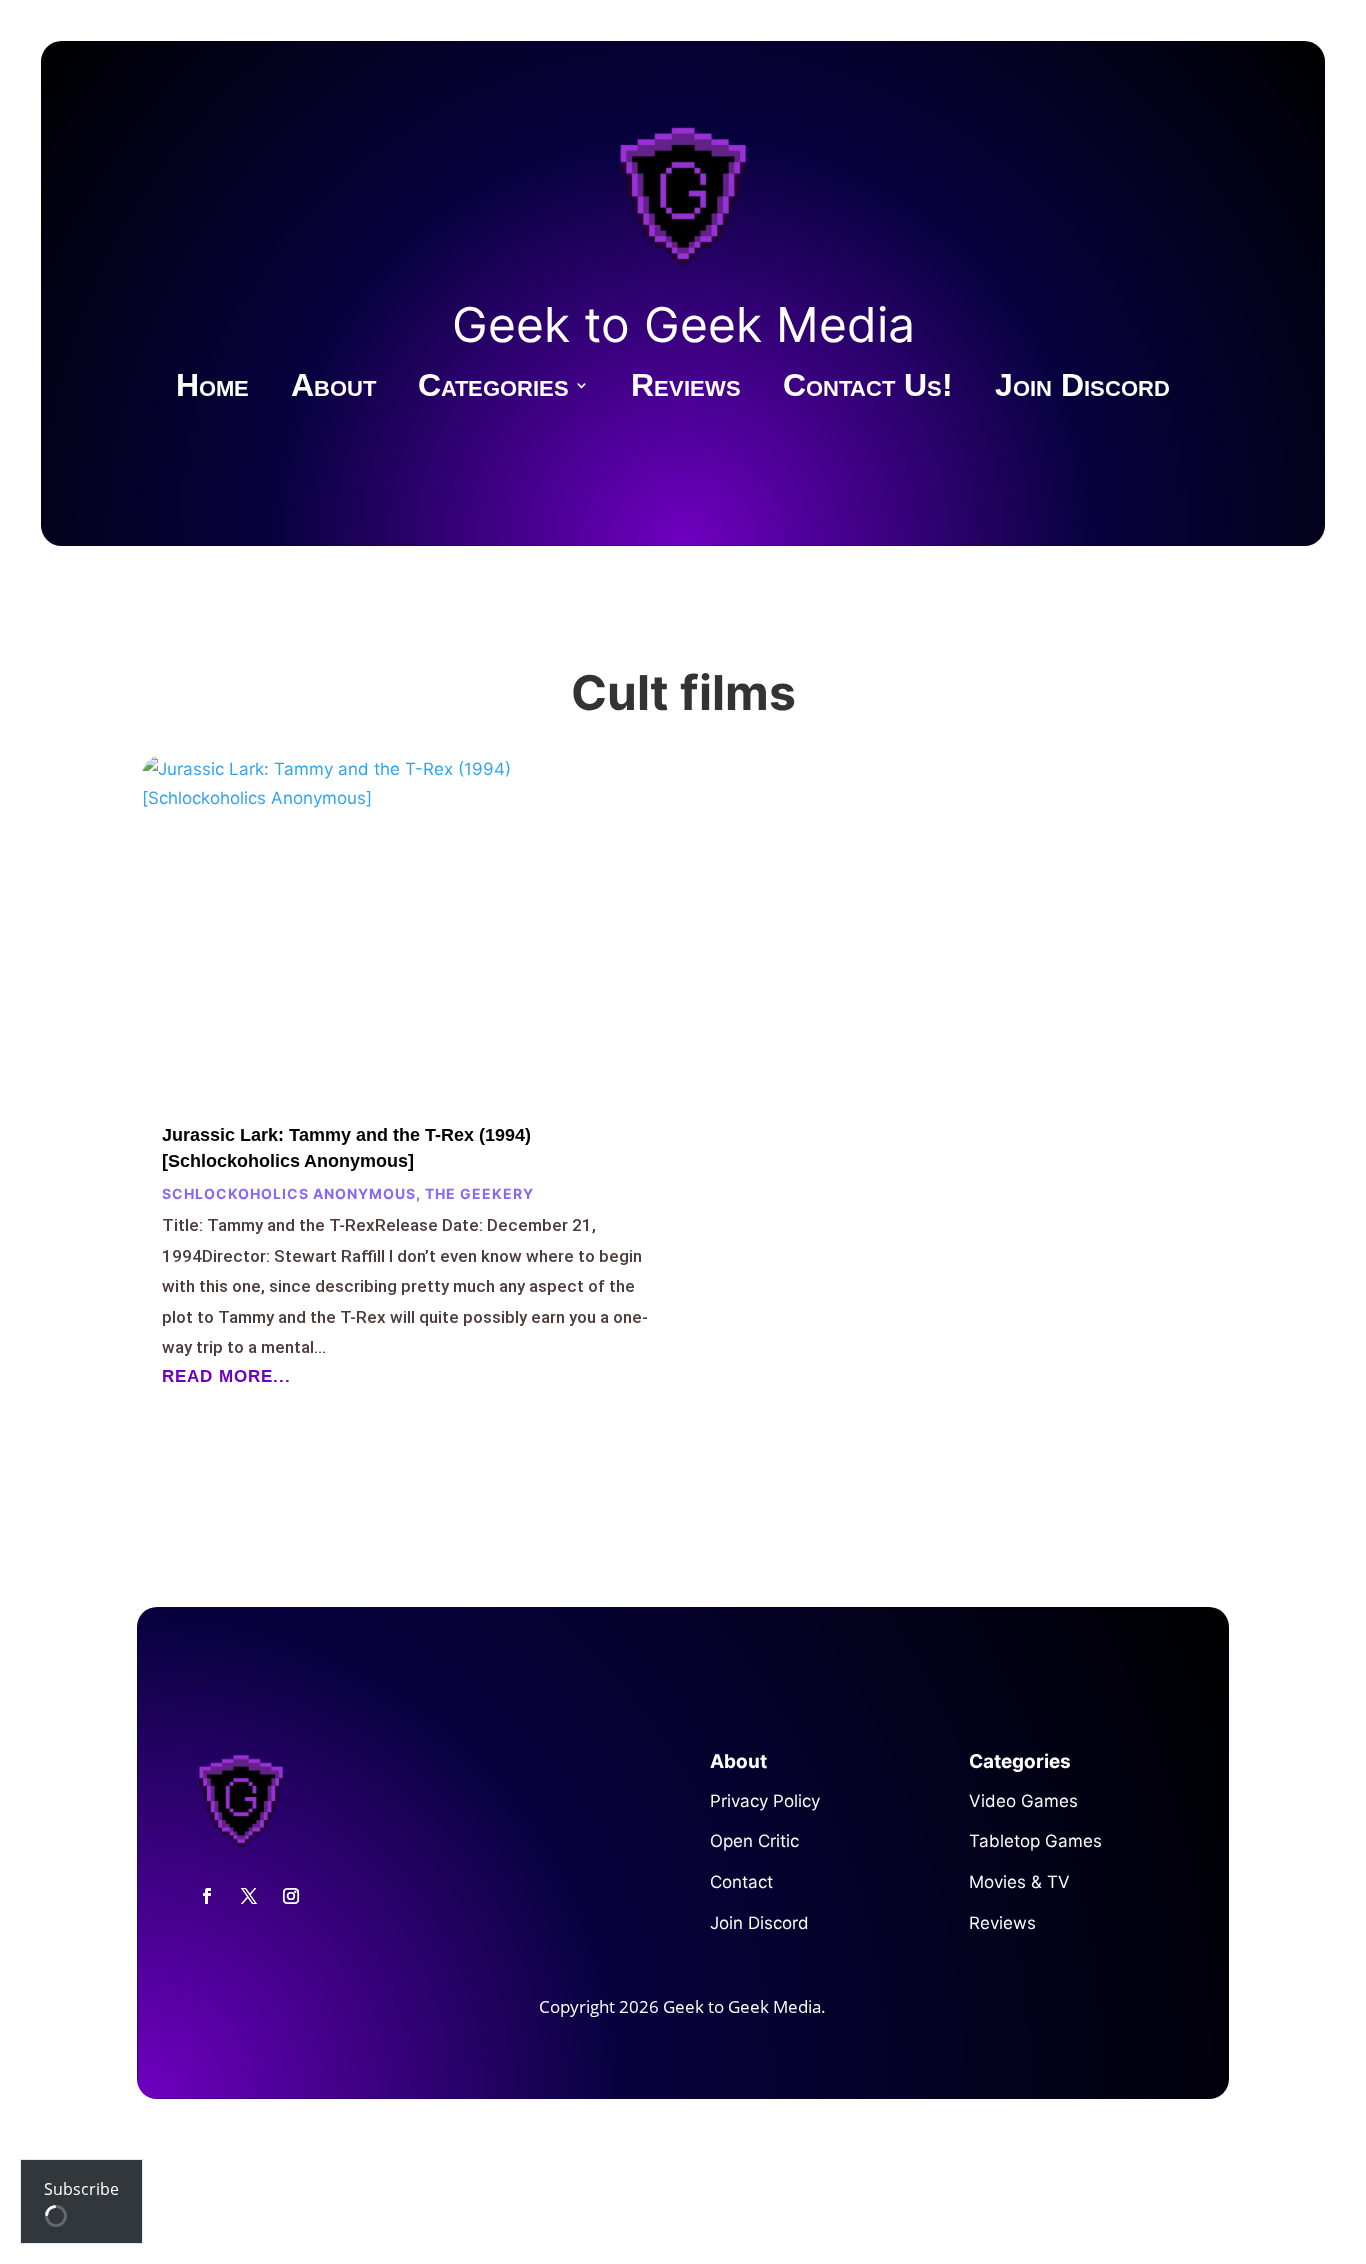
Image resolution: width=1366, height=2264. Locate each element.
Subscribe (81, 2189)
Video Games (1023, 1801)
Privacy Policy (765, 1801)
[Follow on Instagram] (291, 1896)
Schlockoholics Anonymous (289, 1193)
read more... (226, 1376)
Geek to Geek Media (683, 324)
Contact (741, 1882)
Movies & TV (1019, 1882)
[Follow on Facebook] (207, 1896)
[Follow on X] (249, 1896)
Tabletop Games (1035, 1841)
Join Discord (1082, 389)
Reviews (686, 389)
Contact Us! (868, 389)
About (333, 389)
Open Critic (754, 1841)
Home (212, 389)
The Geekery (479, 1193)
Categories (493, 389)
